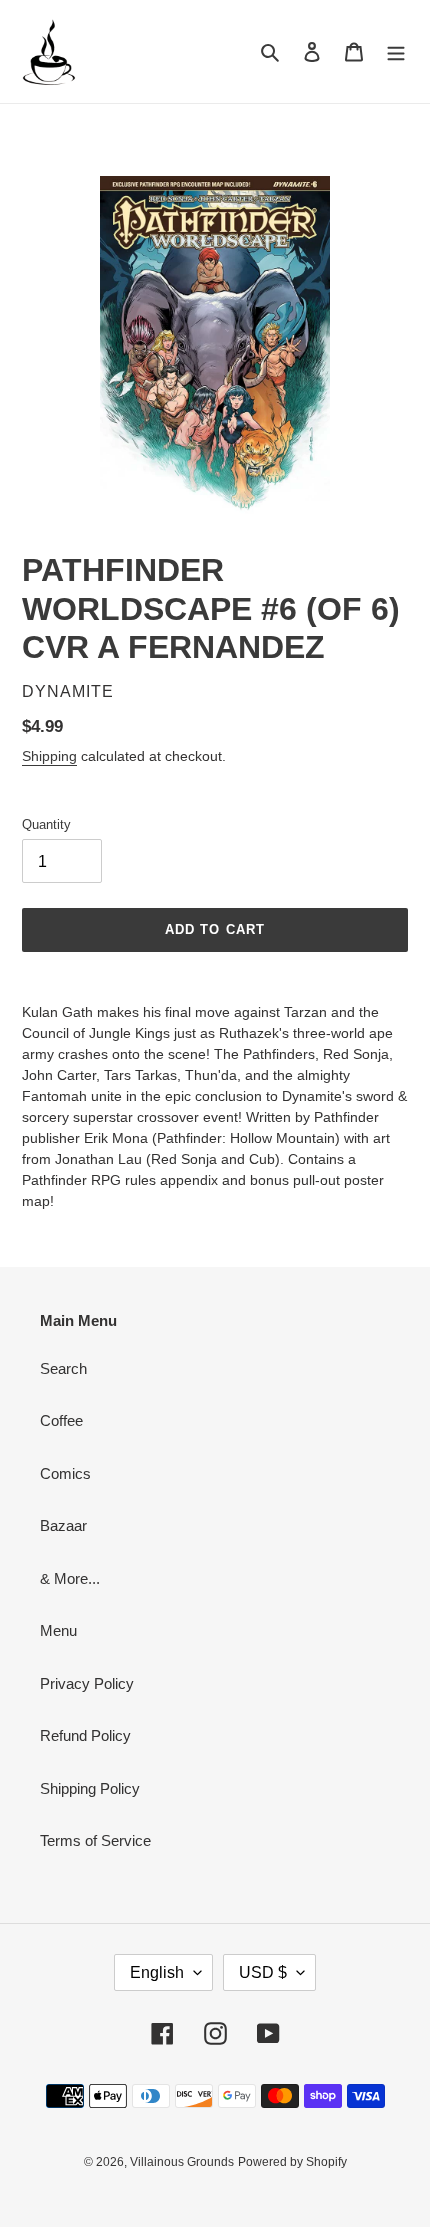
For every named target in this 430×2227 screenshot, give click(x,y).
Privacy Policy (87, 1683)
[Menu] (396, 51)
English (157, 1972)
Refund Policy (85, 1735)
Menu (58, 1630)
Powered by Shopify (292, 2162)
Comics (65, 1473)
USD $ (263, 1972)
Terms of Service (95, 1840)
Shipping (49, 756)
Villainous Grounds (182, 2162)
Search (63, 1368)
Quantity (46, 824)
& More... (70, 1578)
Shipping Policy (90, 1788)
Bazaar (63, 1525)
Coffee (61, 1420)
